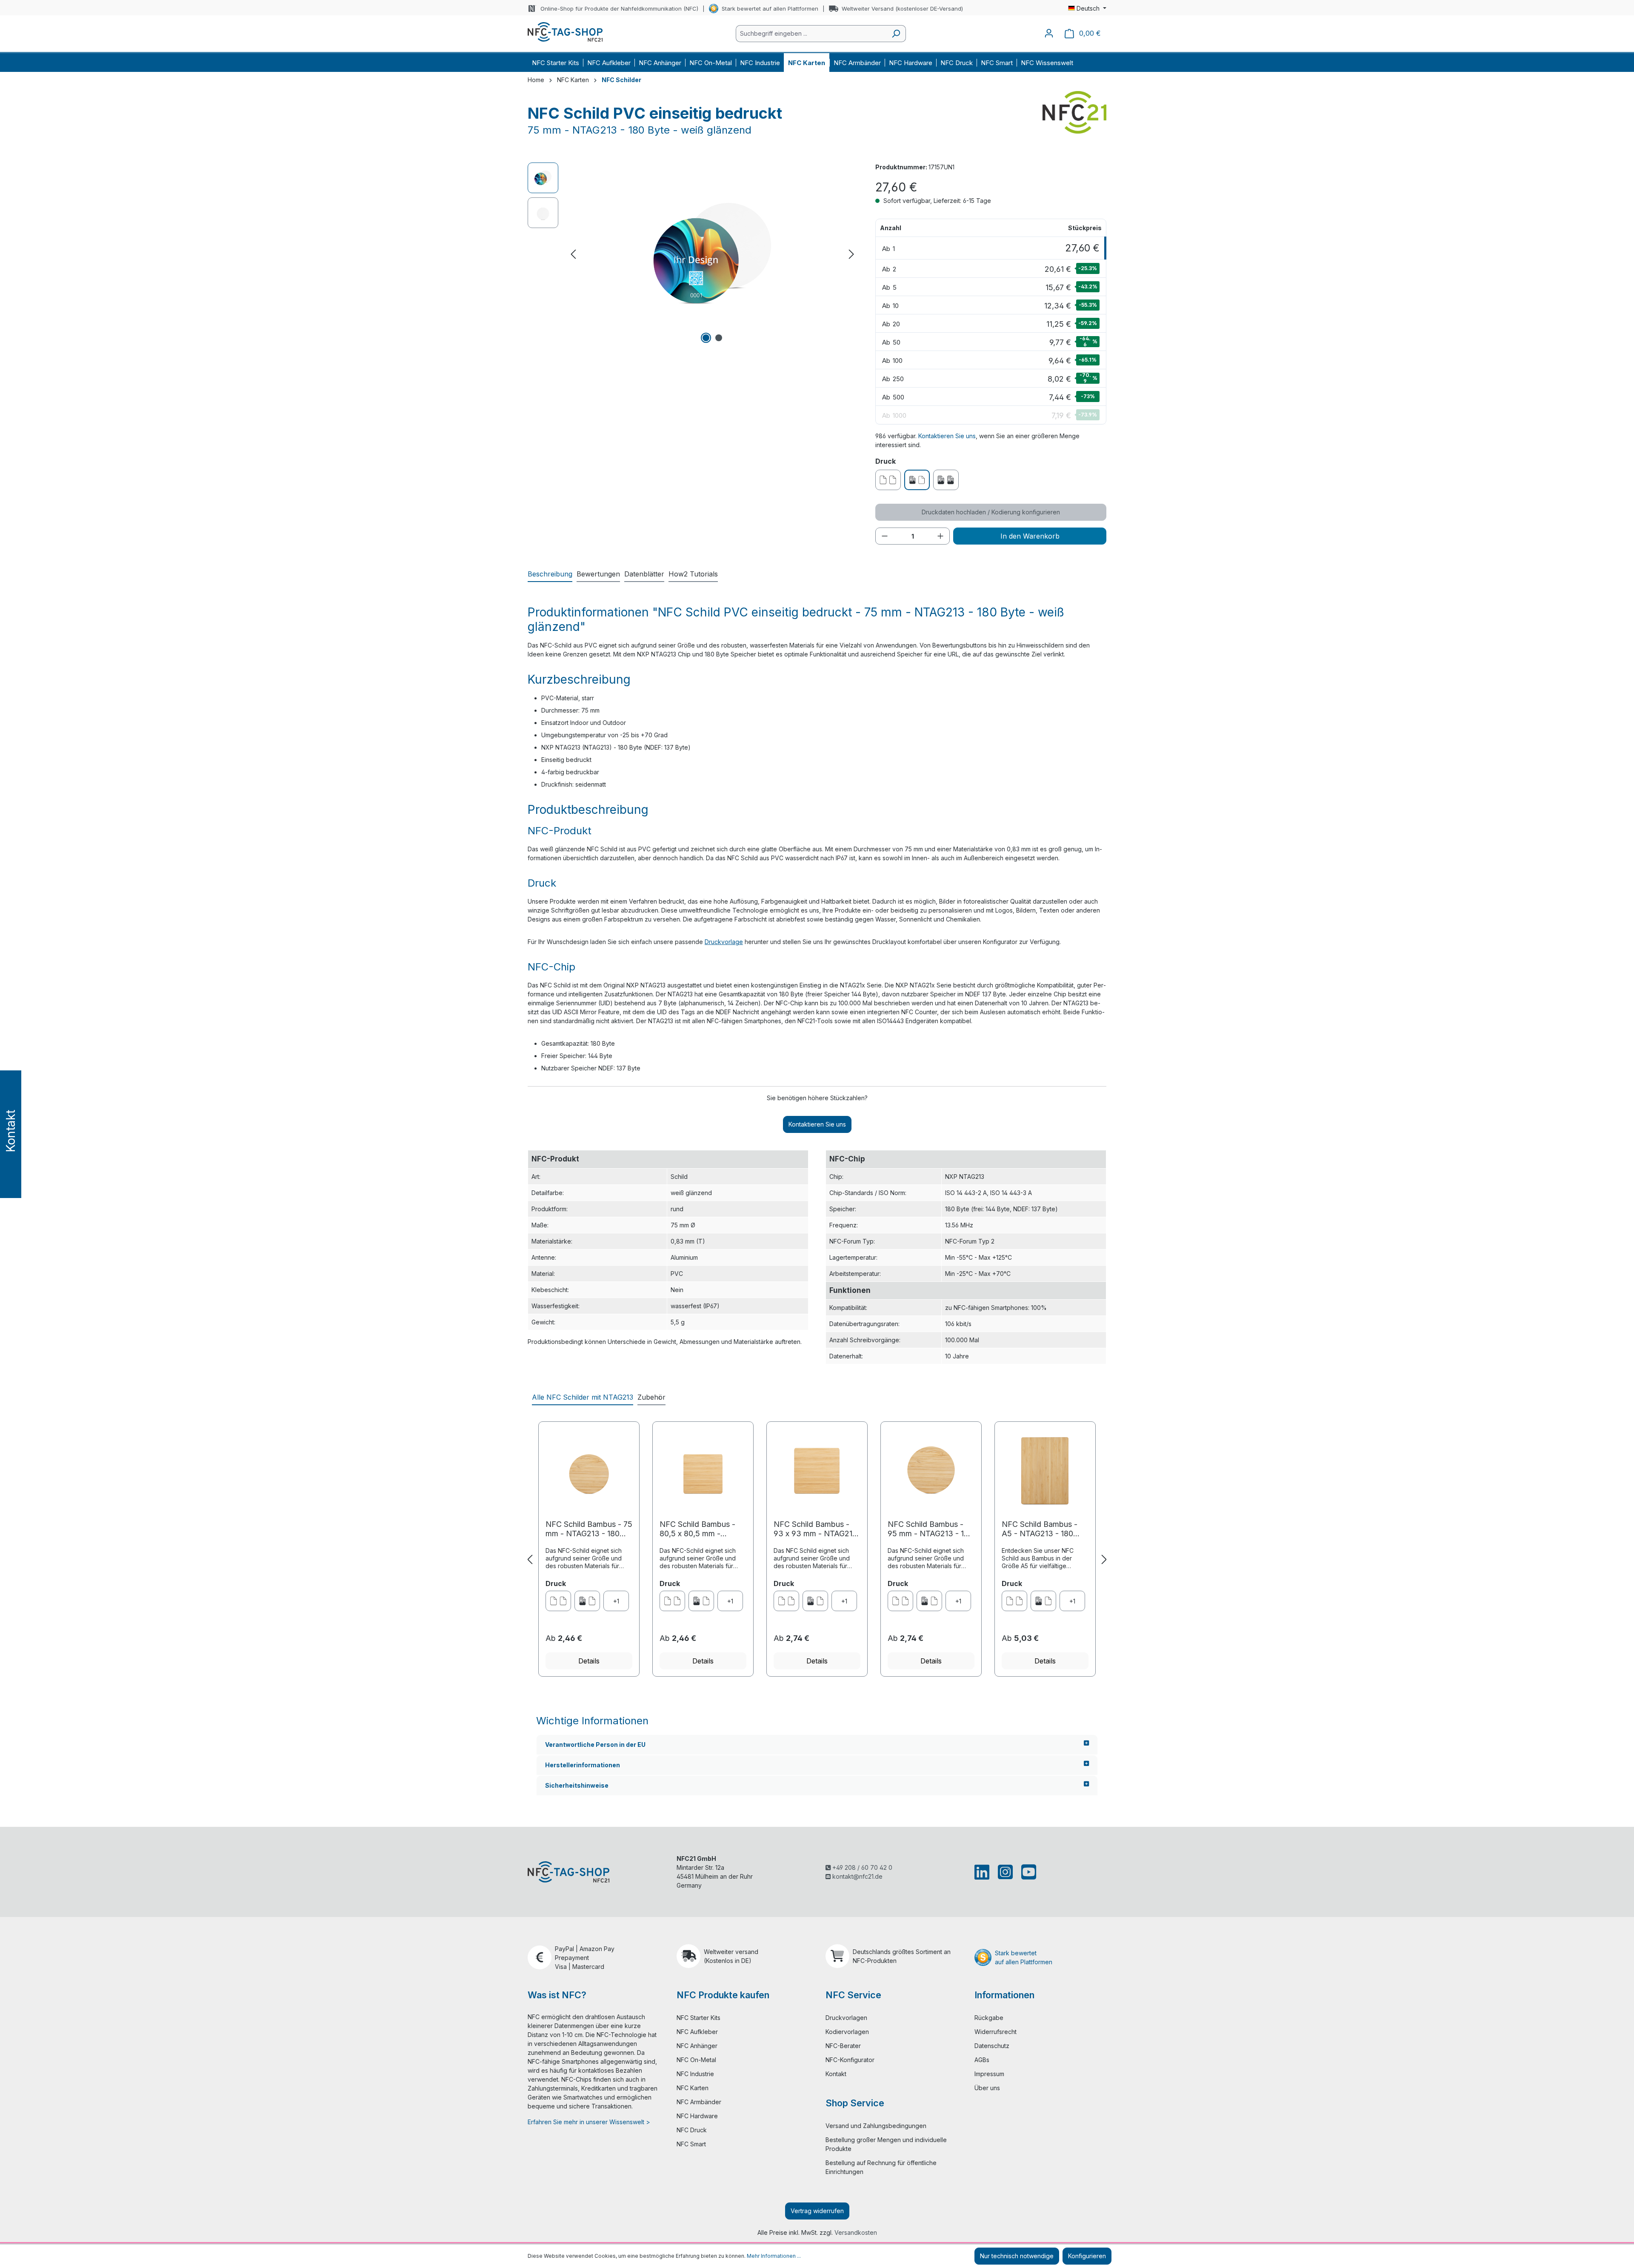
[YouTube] (1027, 1872)
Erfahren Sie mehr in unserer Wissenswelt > (589, 2122)
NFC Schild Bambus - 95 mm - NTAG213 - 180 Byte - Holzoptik (930, 1529)
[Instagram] (1005, 1872)
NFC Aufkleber (697, 2032)
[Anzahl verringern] (885, 536)
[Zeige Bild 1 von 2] (706, 338)
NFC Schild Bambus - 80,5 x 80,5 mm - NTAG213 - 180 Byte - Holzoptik (698, 1529)
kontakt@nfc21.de (857, 1876)
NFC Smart (691, 2144)
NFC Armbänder (699, 2102)
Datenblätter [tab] (644, 574)
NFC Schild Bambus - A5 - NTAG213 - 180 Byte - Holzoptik (1040, 1529)
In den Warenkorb (1030, 536)
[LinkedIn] (984, 1872)
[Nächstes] (851, 254)
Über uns (987, 2088)
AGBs (982, 2060)
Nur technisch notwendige (1017, 2256)
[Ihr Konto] (1049, 33)
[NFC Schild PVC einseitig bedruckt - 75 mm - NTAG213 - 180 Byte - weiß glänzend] (712, 254)
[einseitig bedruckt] (587, 1601)
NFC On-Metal (696, 2060)
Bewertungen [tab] (598, 574)
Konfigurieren (1087, 2256)
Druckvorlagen (846, 2018)
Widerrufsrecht (996, 2032)
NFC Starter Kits (698, 2018)
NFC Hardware (697, 2116)
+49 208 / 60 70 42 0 (861, 1867)
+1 (616, 1601)
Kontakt (836, 2074)
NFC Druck (692, 2130)
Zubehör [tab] (651, 1397)
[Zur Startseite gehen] (565, 32)
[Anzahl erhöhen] (940, 536)
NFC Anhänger (697, 2046)
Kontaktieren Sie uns (947, 436)
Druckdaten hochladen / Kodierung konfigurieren (991, 512)
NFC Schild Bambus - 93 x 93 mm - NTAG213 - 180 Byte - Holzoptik (816, 1529)
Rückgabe (989, 2018)
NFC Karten (693, 2088)
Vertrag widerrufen (817, 2211)
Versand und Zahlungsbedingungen (876, 2126)
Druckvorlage (724, 942)
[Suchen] (896, 34)
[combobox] (811, 34)
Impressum (989, 2074)
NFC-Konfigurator (850, 2060)
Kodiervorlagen (847, 2032)
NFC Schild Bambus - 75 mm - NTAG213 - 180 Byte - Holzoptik (589, 1529)
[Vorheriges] (573, 254)
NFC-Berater (843, 2046)
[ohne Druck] (558, 1601)
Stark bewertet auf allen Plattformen (770, 9)
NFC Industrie (695, 2074)
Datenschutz (992, 2046)
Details (589, 1661)
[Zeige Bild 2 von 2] (719, 338)
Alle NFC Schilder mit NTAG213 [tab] (583, 1397)
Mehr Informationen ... (774, 2256)
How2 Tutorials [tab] (693, 574)
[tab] (550, 574)
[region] (693, 254)
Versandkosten (856, 2232)
